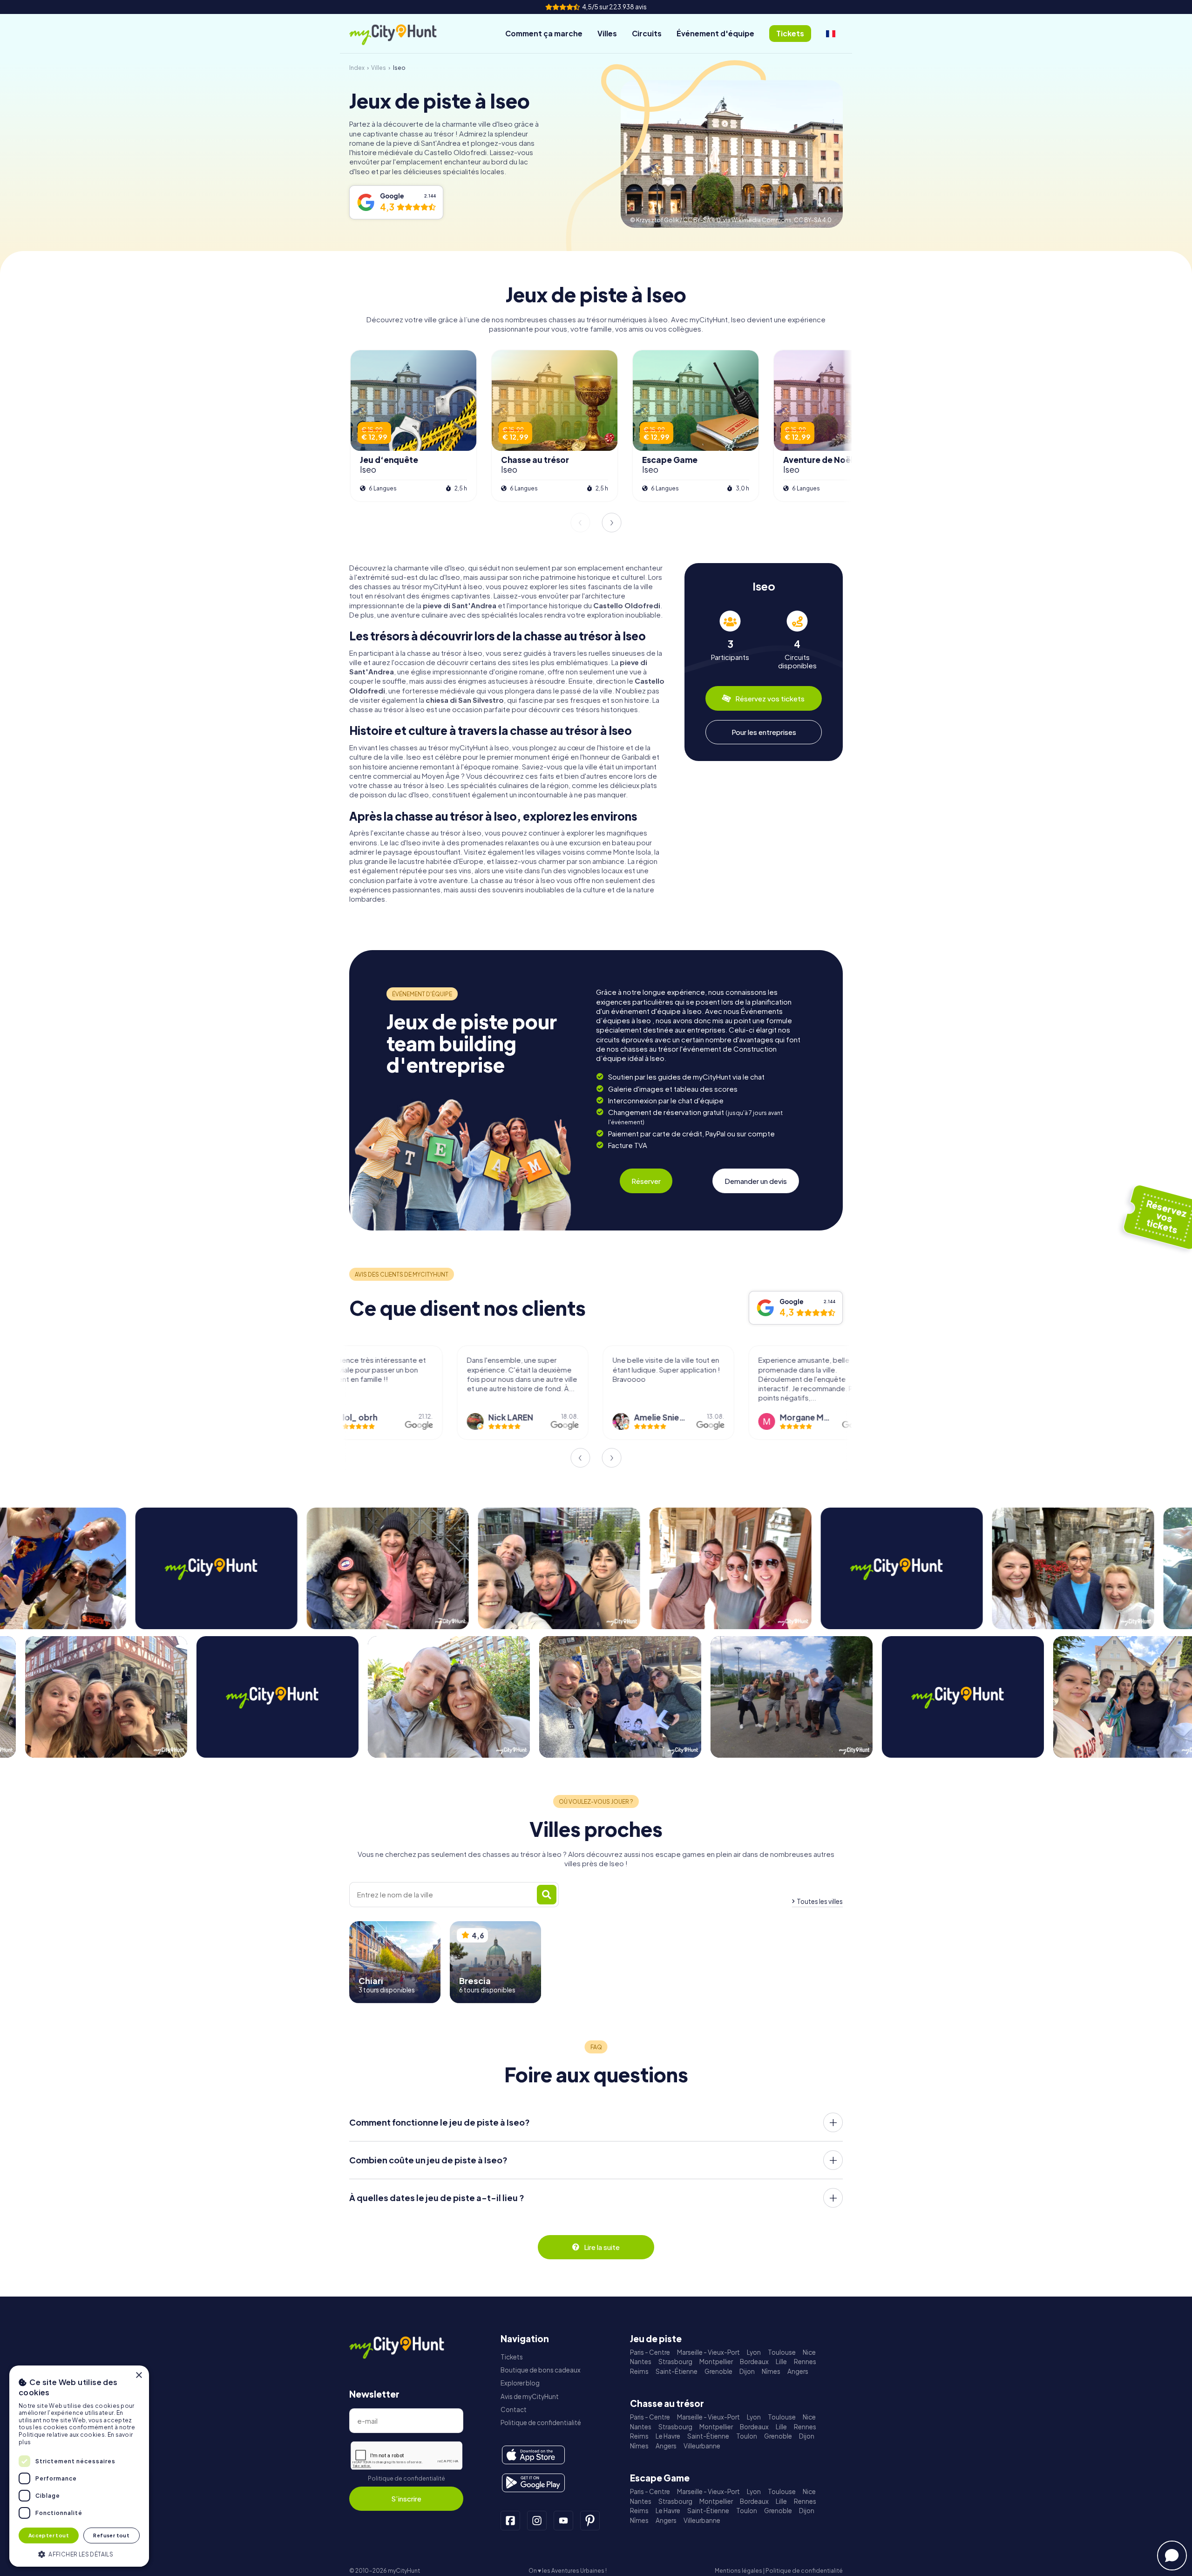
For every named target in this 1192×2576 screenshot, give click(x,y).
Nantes (641, 2362)
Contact (514, 2409)
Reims (639, 2371)
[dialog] (79, 2466)
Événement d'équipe (715, 33)
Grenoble (718, 2371)
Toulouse (782, 2352)
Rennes (805, 2362)
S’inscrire (406, 2498)
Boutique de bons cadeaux (541, 2370)
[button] (79, 2553)
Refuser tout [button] (111, 2535)
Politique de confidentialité (406, 2478)
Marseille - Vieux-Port (708, 2352)
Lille (781, 2362)
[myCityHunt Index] (403, 34)
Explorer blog (520, 2383)
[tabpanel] (730, 640)
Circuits (647, 33)
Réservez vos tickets (770, 698)
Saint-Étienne (677, 2371)
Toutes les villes (820, 1901)
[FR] (831, 34)
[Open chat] (1172, 2556)
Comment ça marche (544, 33)
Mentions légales (738, 2571)
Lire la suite (602, 2247)
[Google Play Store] (533, 2483)
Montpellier (716, 2362)
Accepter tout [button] (49, 2535)
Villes (607, 33)
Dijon (747, 2371)
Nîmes (771, 2371)
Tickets (512, 2357)
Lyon (754, 2352)
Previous (580, 523)
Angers (798, 2371)
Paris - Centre (650, 2352)
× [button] (139, 2375)
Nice (809, 2352)
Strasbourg (675, 2362)
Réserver (646, 1181)
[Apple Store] (533, 2455)
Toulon (747, 2436)
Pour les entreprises (764, 732)
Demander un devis (756, 1181)
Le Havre (668, 2436)
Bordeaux (754, 2362)
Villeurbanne (702, 2446)
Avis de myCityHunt (530, 2396)
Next (612, 523)
